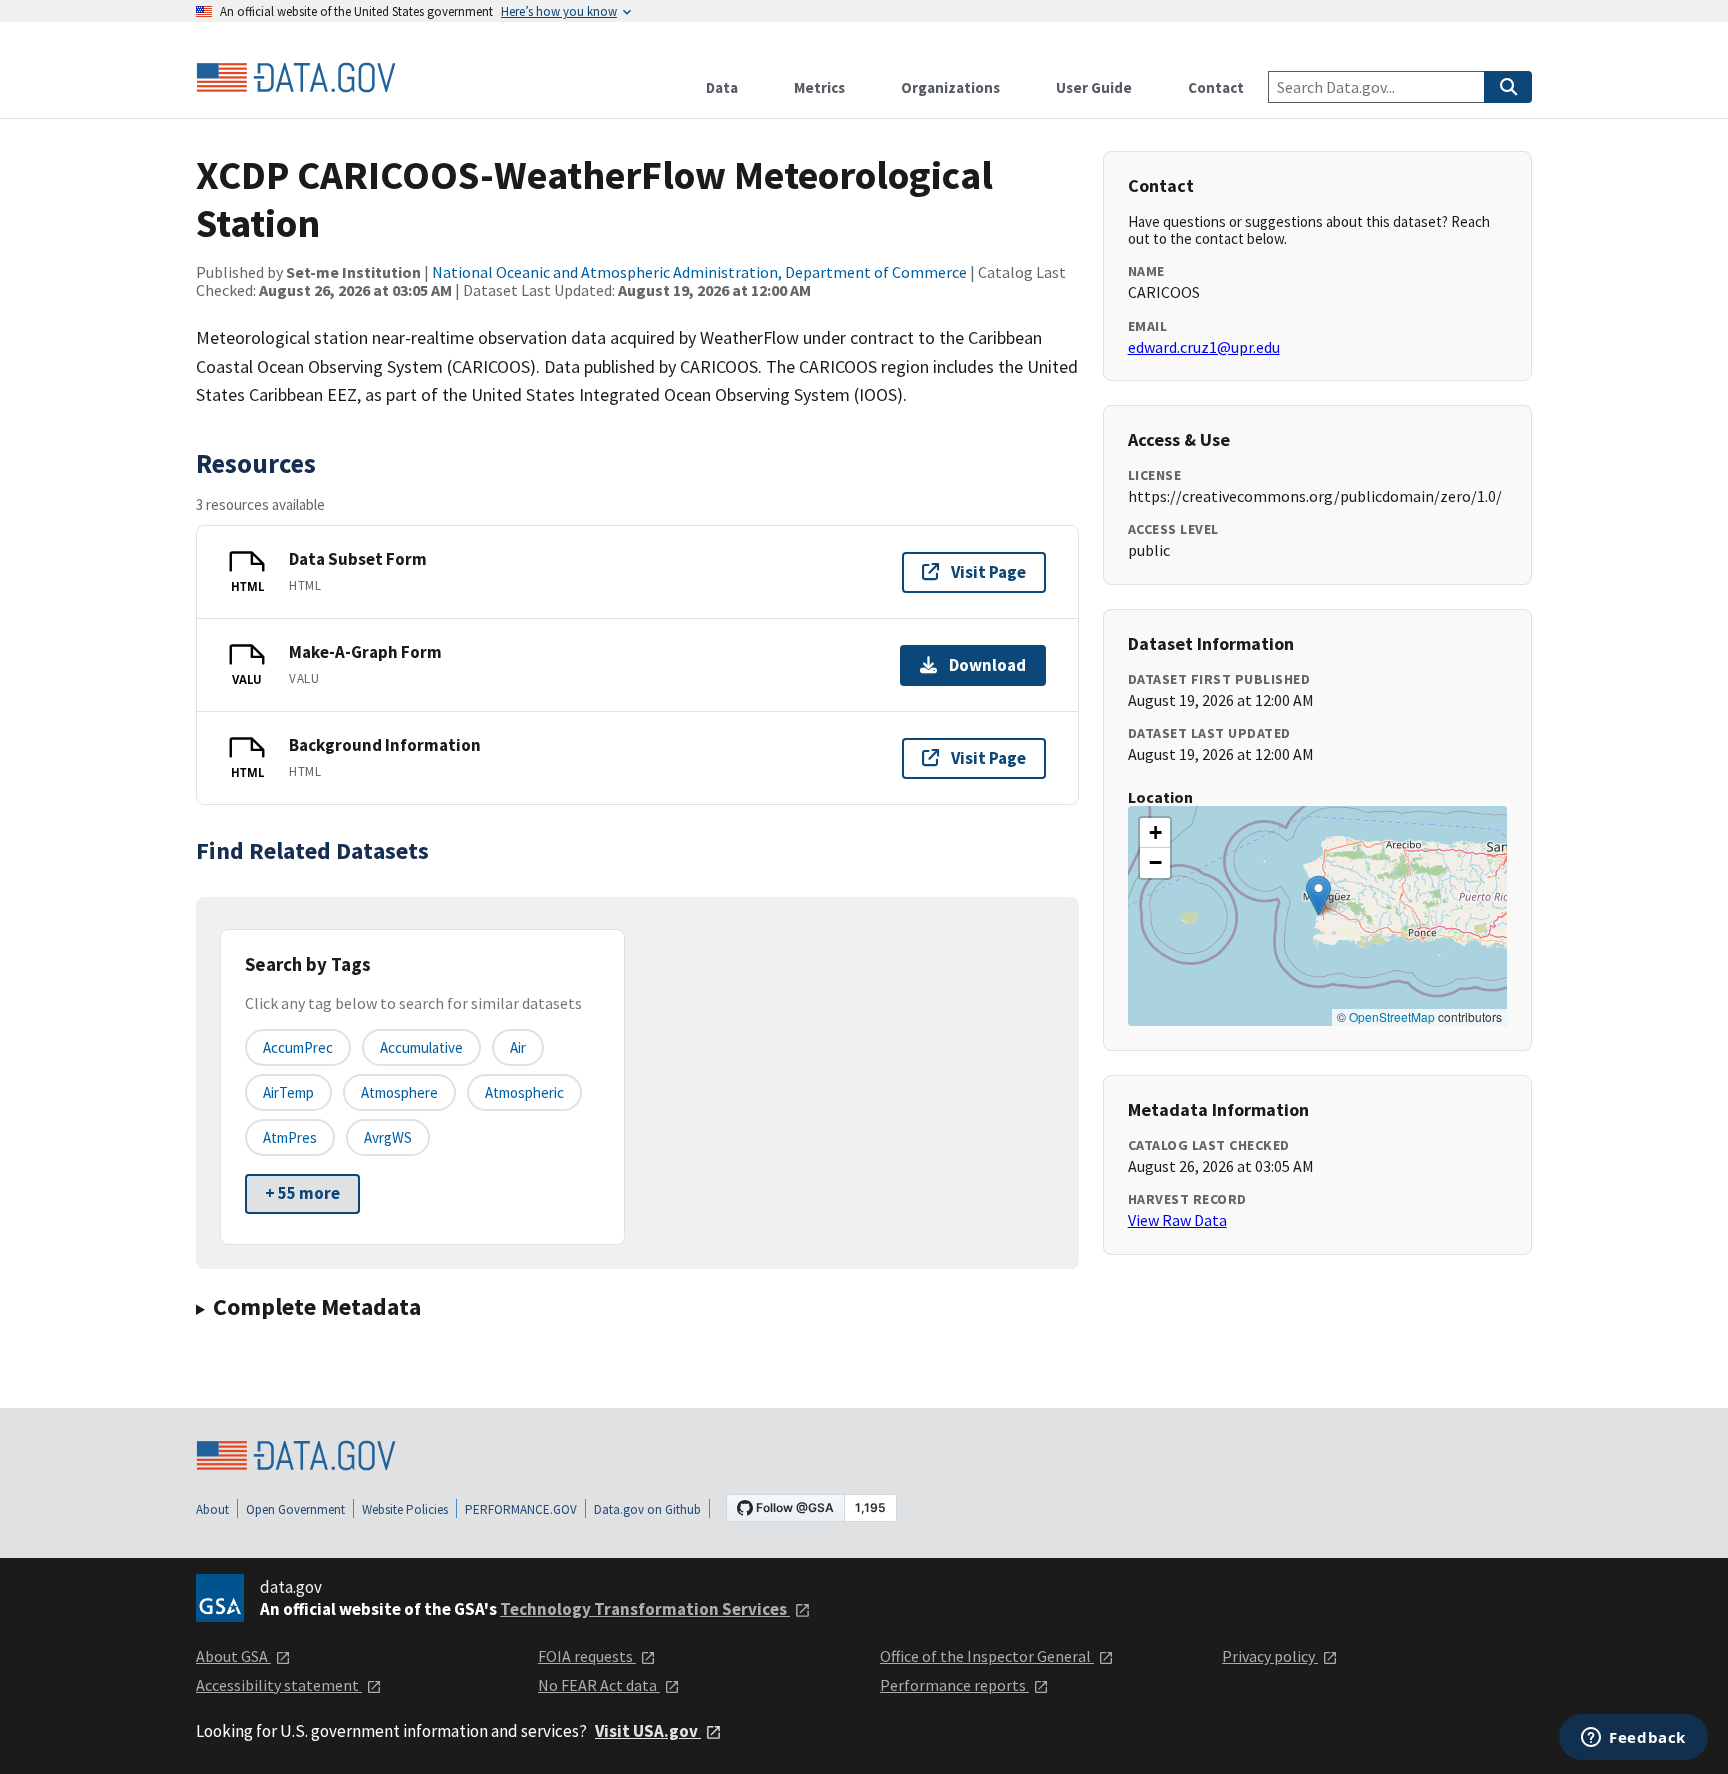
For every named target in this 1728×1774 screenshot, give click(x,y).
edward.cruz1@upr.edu (1204, 347)
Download (987, 665)
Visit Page (988, 572)
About (212, 1509)
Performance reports (954, 1685)
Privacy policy (1270, 1656)
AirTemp (288, 1092)
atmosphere (399, 1092)
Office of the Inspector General (987, 1656)
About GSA (233, 1656)
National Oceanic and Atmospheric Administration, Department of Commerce (699, 272)
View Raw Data (1177, 1220)
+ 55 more (302, 1193)
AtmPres (290, 1137)
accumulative (421, 1047)
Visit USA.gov (648, 1731)
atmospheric (524, 1092)
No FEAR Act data (599, 1685)
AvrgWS (388, 1137)
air (518, 1047)
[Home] (296, 78)
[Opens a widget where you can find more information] (1633, 1739)
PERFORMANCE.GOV (521, 1509)
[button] (1318, 895)
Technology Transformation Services (645, 1609)
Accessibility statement (279, 1685)
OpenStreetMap (1392, 1016)
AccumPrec (298, 1047)
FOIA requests (587, 1656)
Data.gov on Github (647, 1509)
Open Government (295, 1509)
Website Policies (405, 1509)
